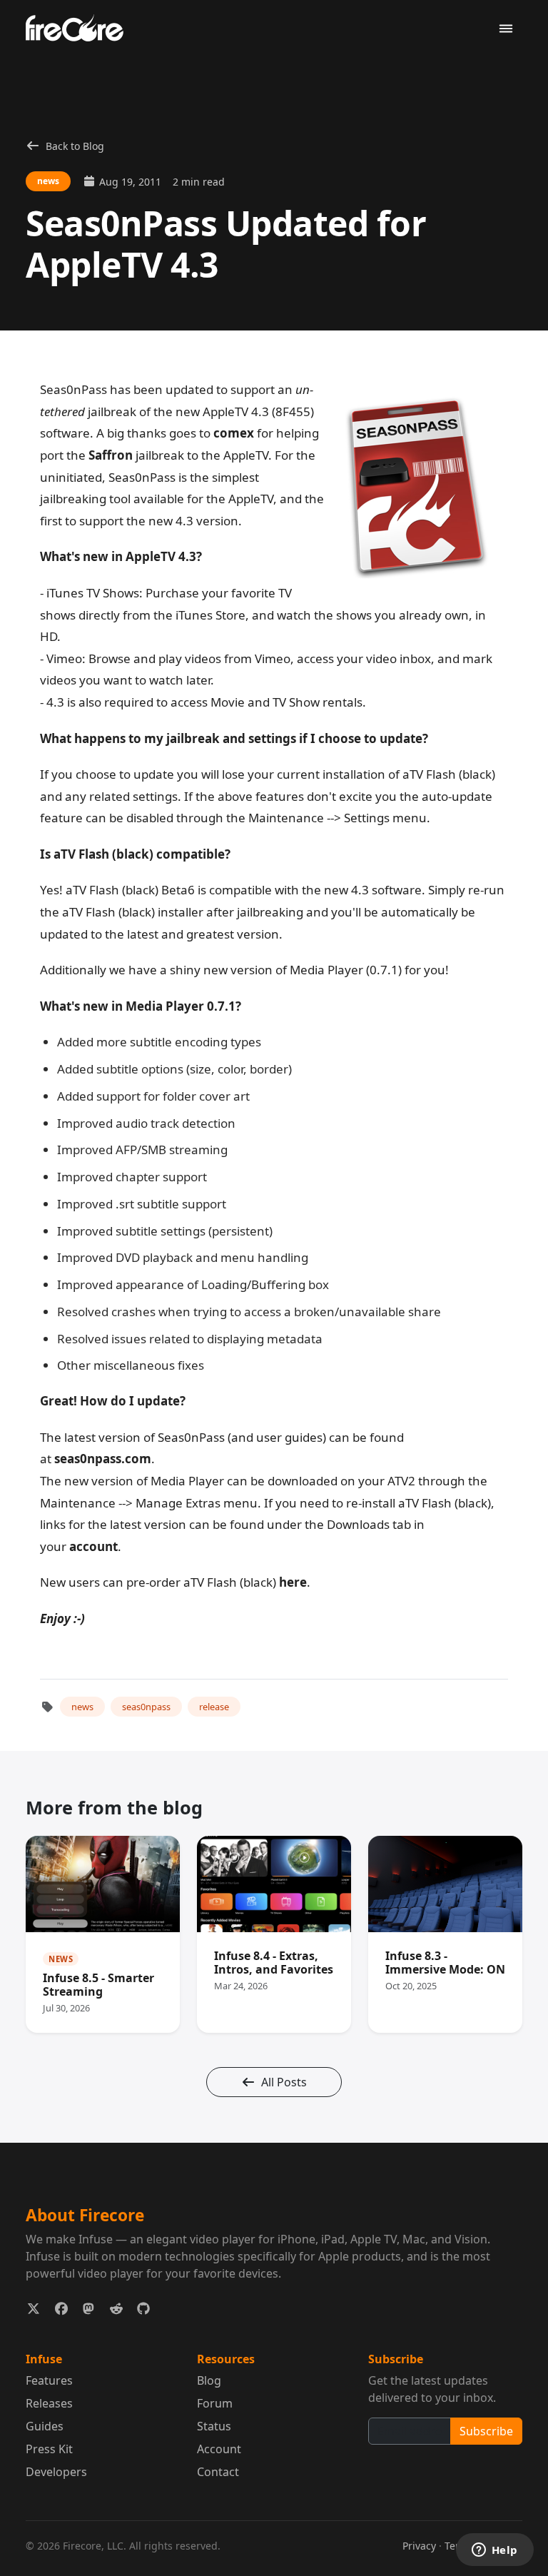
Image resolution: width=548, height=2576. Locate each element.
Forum (215, 2403)
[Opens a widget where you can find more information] (494, 2551)
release (214, 1707)
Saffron (111, 455)
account (93, 1546)
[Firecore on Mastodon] (89, 2309)
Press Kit (49, 2449)
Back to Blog (75, 146)
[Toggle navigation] (506, 29)
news (82, 1707)
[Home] (80, 27)
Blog (209, 2380)
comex (234, 433)
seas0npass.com (103, 1459)
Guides (45, 2426)
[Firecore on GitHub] (144, 2309)
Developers (56, 2472)
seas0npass (146, 1707)
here (293, 1582)
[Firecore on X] (34, 2309)
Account (219, 2449)
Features (49, 2380)
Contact (218, 2472)
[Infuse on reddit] (117, 2309)
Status (214, 2426)
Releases (49, 2403)
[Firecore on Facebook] (62, 2309)
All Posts (284, 2082)
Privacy (419, 2546)
